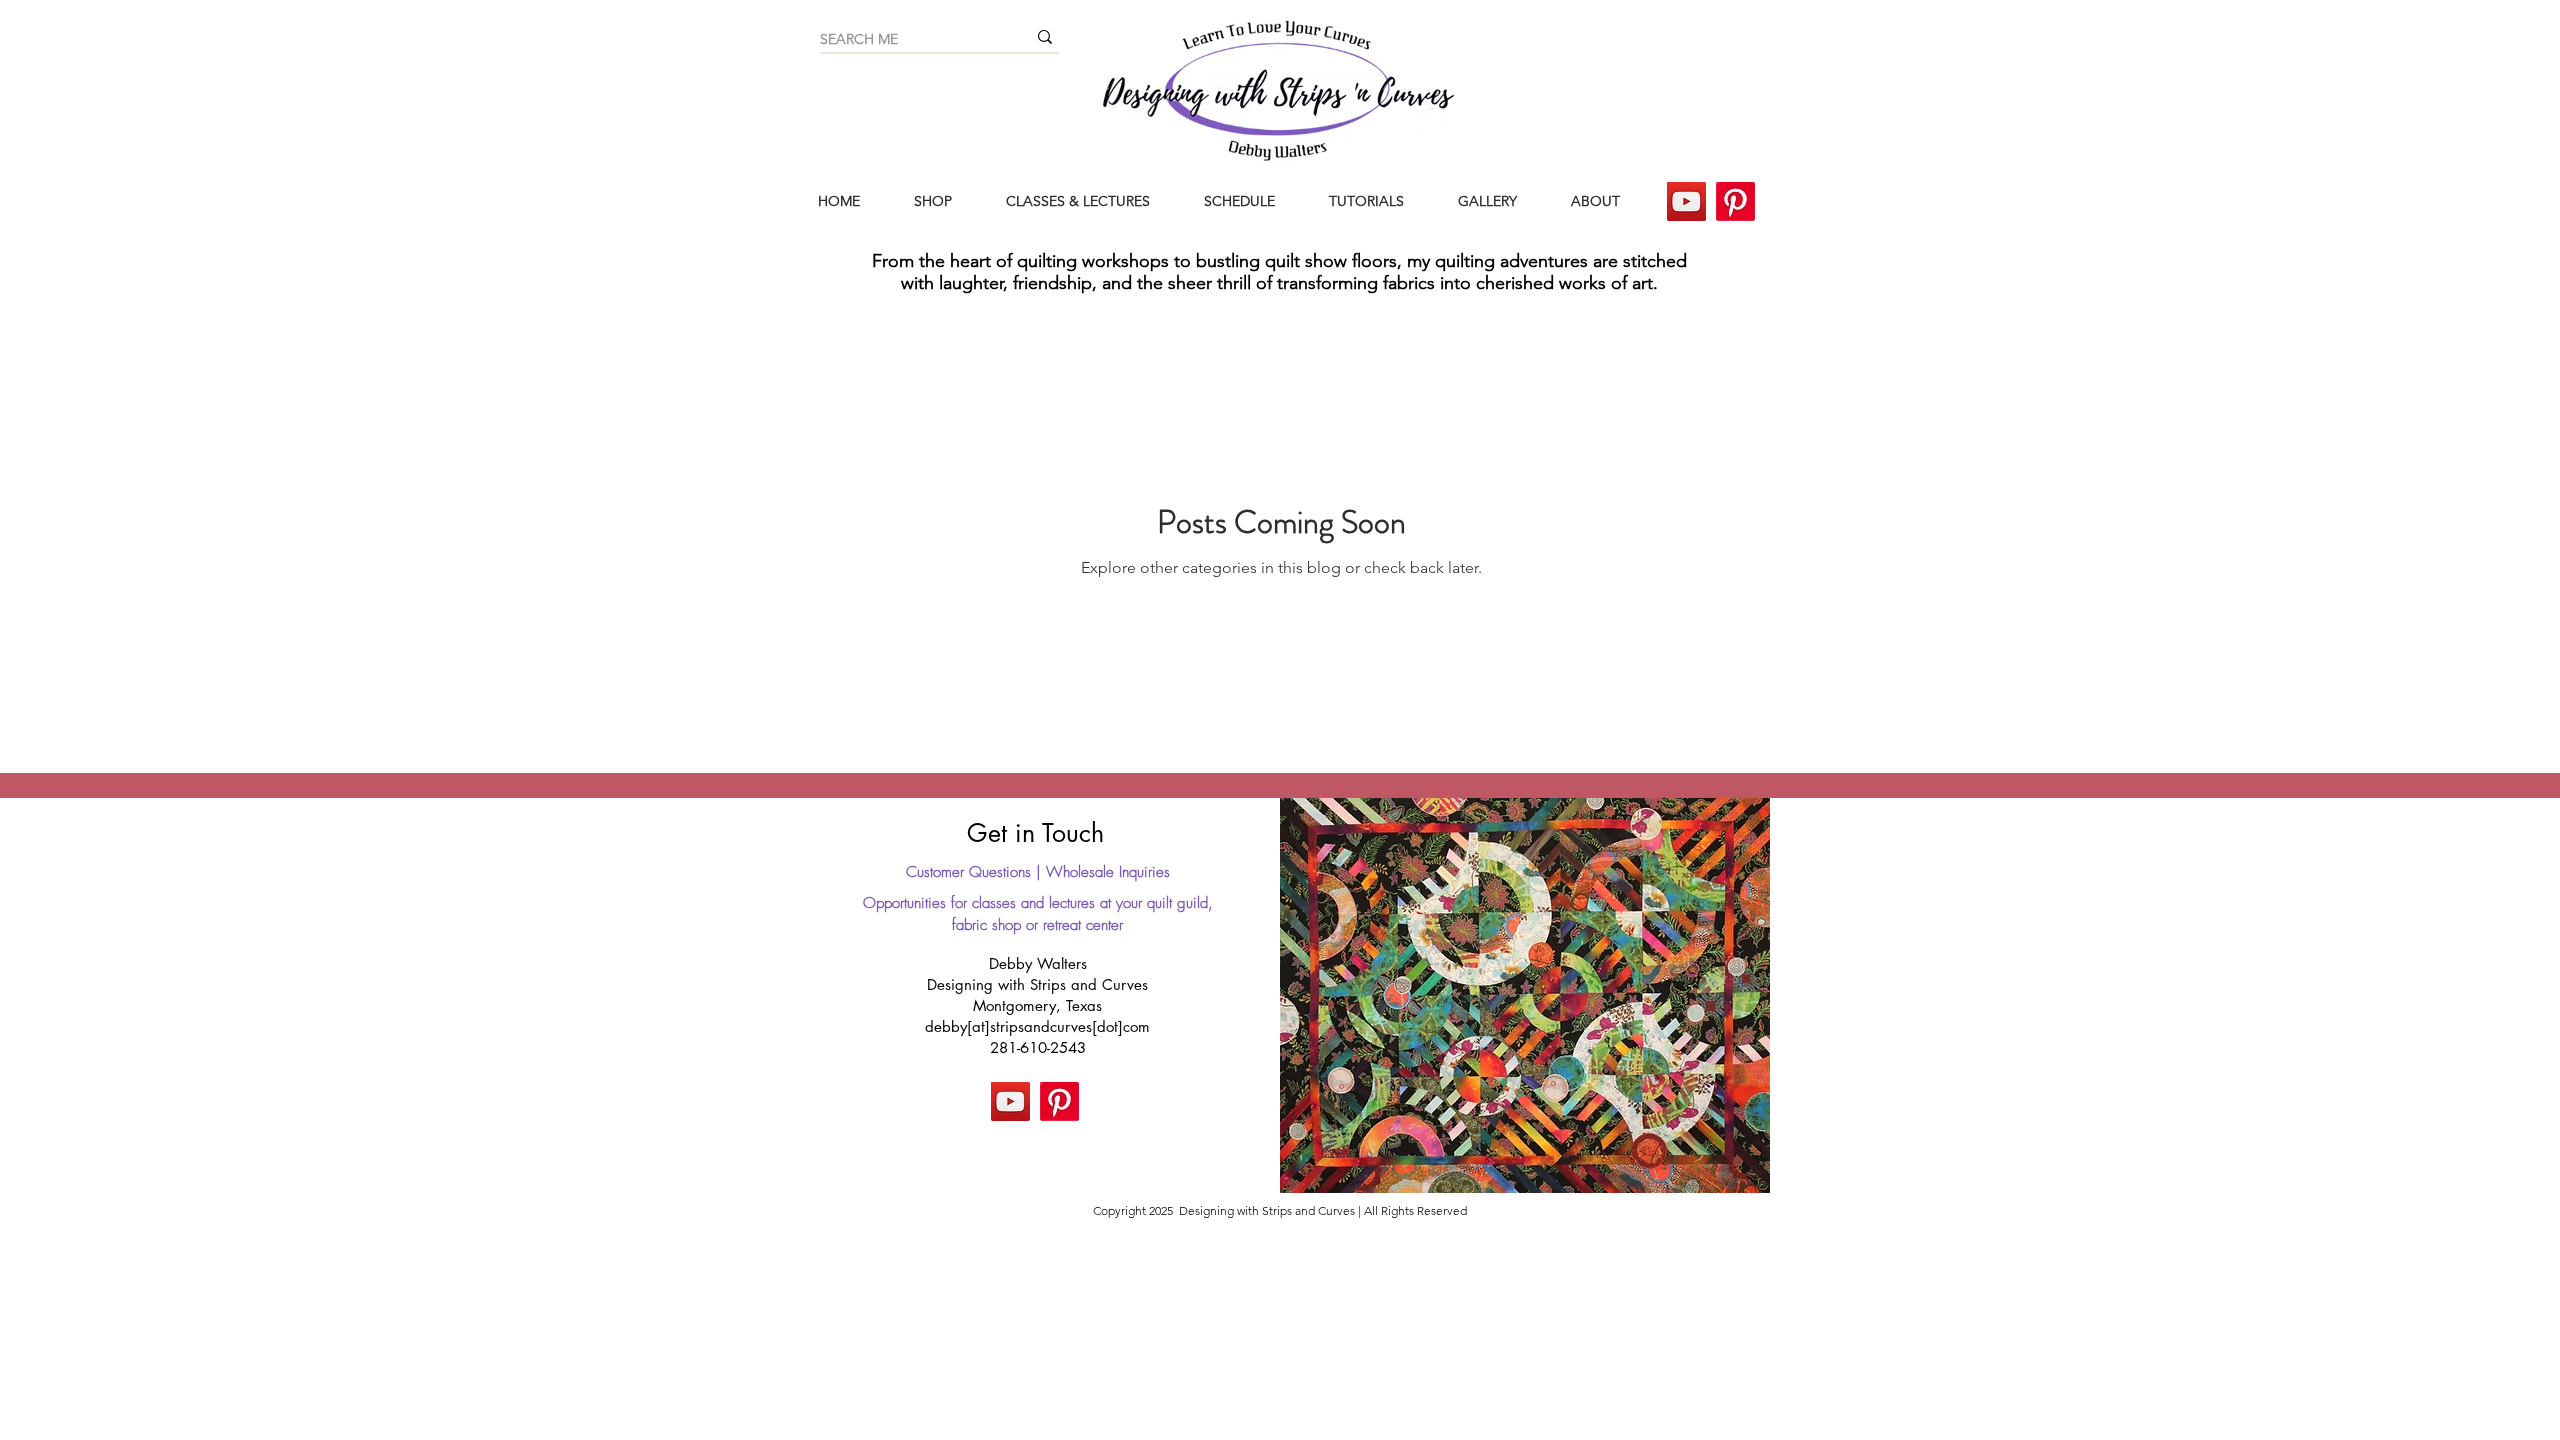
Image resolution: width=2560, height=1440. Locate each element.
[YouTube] (1686, 201)
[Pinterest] (1735, 201)
